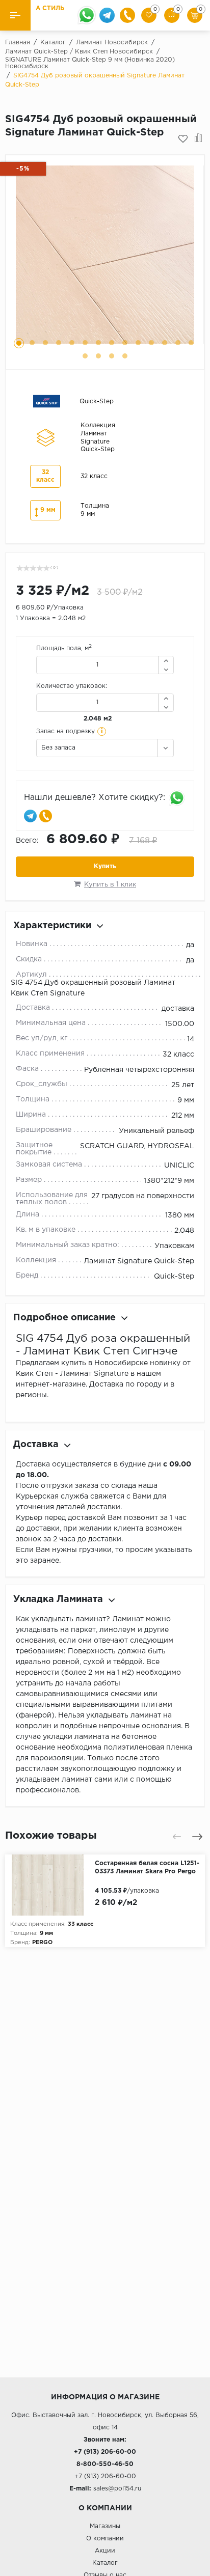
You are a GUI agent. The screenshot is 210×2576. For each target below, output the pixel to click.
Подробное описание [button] (64, 1318)
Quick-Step (174, 1277)
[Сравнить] (199, 139)
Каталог (105, 2563)
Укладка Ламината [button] (58, 1599)
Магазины (105, 2526)
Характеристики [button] (52, 926)
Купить (105, 866)
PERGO (42, 1943)
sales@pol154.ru (117, 2489)
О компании (105, 2539)
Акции (105, 2551)
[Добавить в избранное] (183, 139)
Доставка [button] (36, 1445)
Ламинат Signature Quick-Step (139, 1261)
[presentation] (177, 1837)
